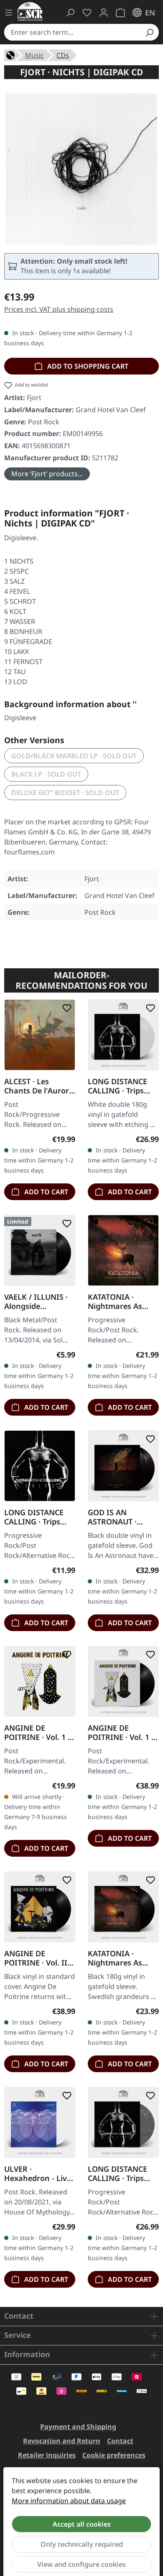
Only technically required (82, 2544)
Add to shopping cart (87, 366)
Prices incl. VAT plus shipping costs (59, 309)
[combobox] (72, 32)
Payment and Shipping (78, 2427)
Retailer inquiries (47, 2455)
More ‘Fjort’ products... (47, 474)
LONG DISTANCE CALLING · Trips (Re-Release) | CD (36, 1517)
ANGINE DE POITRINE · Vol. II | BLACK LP (39, 1958)
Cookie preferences (114, 2455)
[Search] (149, 32)
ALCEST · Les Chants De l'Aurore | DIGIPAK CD (39, 1086)
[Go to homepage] (30, 12)
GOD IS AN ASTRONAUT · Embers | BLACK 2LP (117, 1517)
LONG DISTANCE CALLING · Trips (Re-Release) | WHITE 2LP (117, 1086)
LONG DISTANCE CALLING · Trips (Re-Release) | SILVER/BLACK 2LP (121, 2173)
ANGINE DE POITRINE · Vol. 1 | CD (38, 1732)
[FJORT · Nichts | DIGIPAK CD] (81, 169)
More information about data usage (69, 2501)
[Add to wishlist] (65, 1008)
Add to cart (45, 1192)
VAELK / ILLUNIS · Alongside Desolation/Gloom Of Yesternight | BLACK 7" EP (37, 1301)
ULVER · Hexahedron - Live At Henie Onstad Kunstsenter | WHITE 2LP (38, 2173)
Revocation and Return (62, 2441)
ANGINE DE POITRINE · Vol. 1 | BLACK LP (122, 1732)
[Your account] (104, 13)
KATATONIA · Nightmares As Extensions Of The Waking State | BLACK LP (121, 1958)
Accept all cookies (82, 2524)
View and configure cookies (81, 2564)
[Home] (10, 54)
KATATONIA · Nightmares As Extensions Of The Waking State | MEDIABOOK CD (121, 1301)
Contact (120, 2441)
